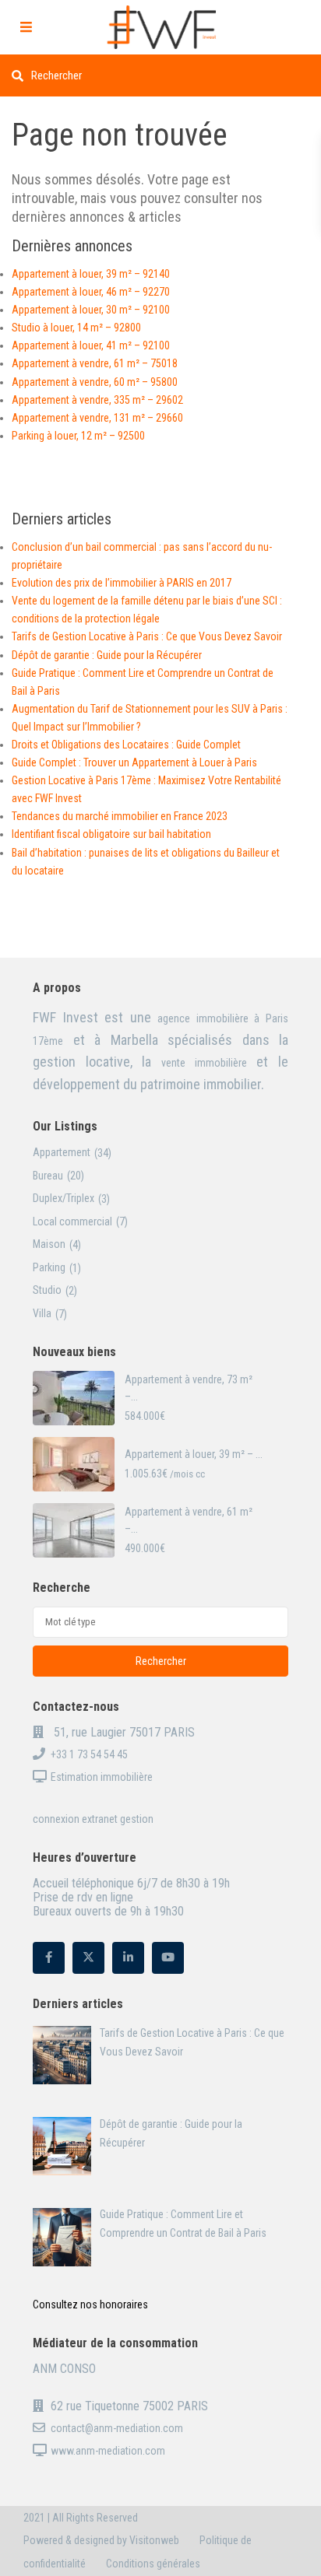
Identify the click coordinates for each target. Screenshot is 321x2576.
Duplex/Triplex (63, 1198)
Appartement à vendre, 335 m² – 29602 (97, 400)
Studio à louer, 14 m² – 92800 (76, 328)
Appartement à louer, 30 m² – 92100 (91, 310)
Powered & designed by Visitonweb (101, 2540)
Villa (42, 1313)
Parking (49, 1267)
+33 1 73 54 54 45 (89, 1754)
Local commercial (72, 1221)
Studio (47, 1290)
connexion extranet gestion (93, 1819)
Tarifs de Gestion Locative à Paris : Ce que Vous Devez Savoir (147, 636)
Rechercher (161, 1661)
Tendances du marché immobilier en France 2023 (120, 816)
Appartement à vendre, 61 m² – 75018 (95, 363)
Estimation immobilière (102, 1777)
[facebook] (49, 1958)
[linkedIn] (128, 1958)
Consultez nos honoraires (90, 2304)
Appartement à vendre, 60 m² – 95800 (95, 382)
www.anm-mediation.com (108, 2451)
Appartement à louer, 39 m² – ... (194, 1454)
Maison (49, 1244)
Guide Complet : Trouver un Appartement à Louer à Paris (134, 762)
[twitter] (88, 1958)
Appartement (62, 1152)
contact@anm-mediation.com (117, 2428)
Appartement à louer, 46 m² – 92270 (91, 292)
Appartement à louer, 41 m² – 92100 (91, 345)
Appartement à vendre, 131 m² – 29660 (97, 418)
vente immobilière (204, 1063)
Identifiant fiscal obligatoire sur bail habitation (111, 834)
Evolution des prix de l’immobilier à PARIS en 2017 (122, 583)
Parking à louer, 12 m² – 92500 (78, 436)
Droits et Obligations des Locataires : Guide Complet (126, 745)
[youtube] (168, 1958)
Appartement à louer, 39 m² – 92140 (91, 274)
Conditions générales (153, 2564)
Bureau (48, 1176)
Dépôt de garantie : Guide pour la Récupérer (107, 655)
